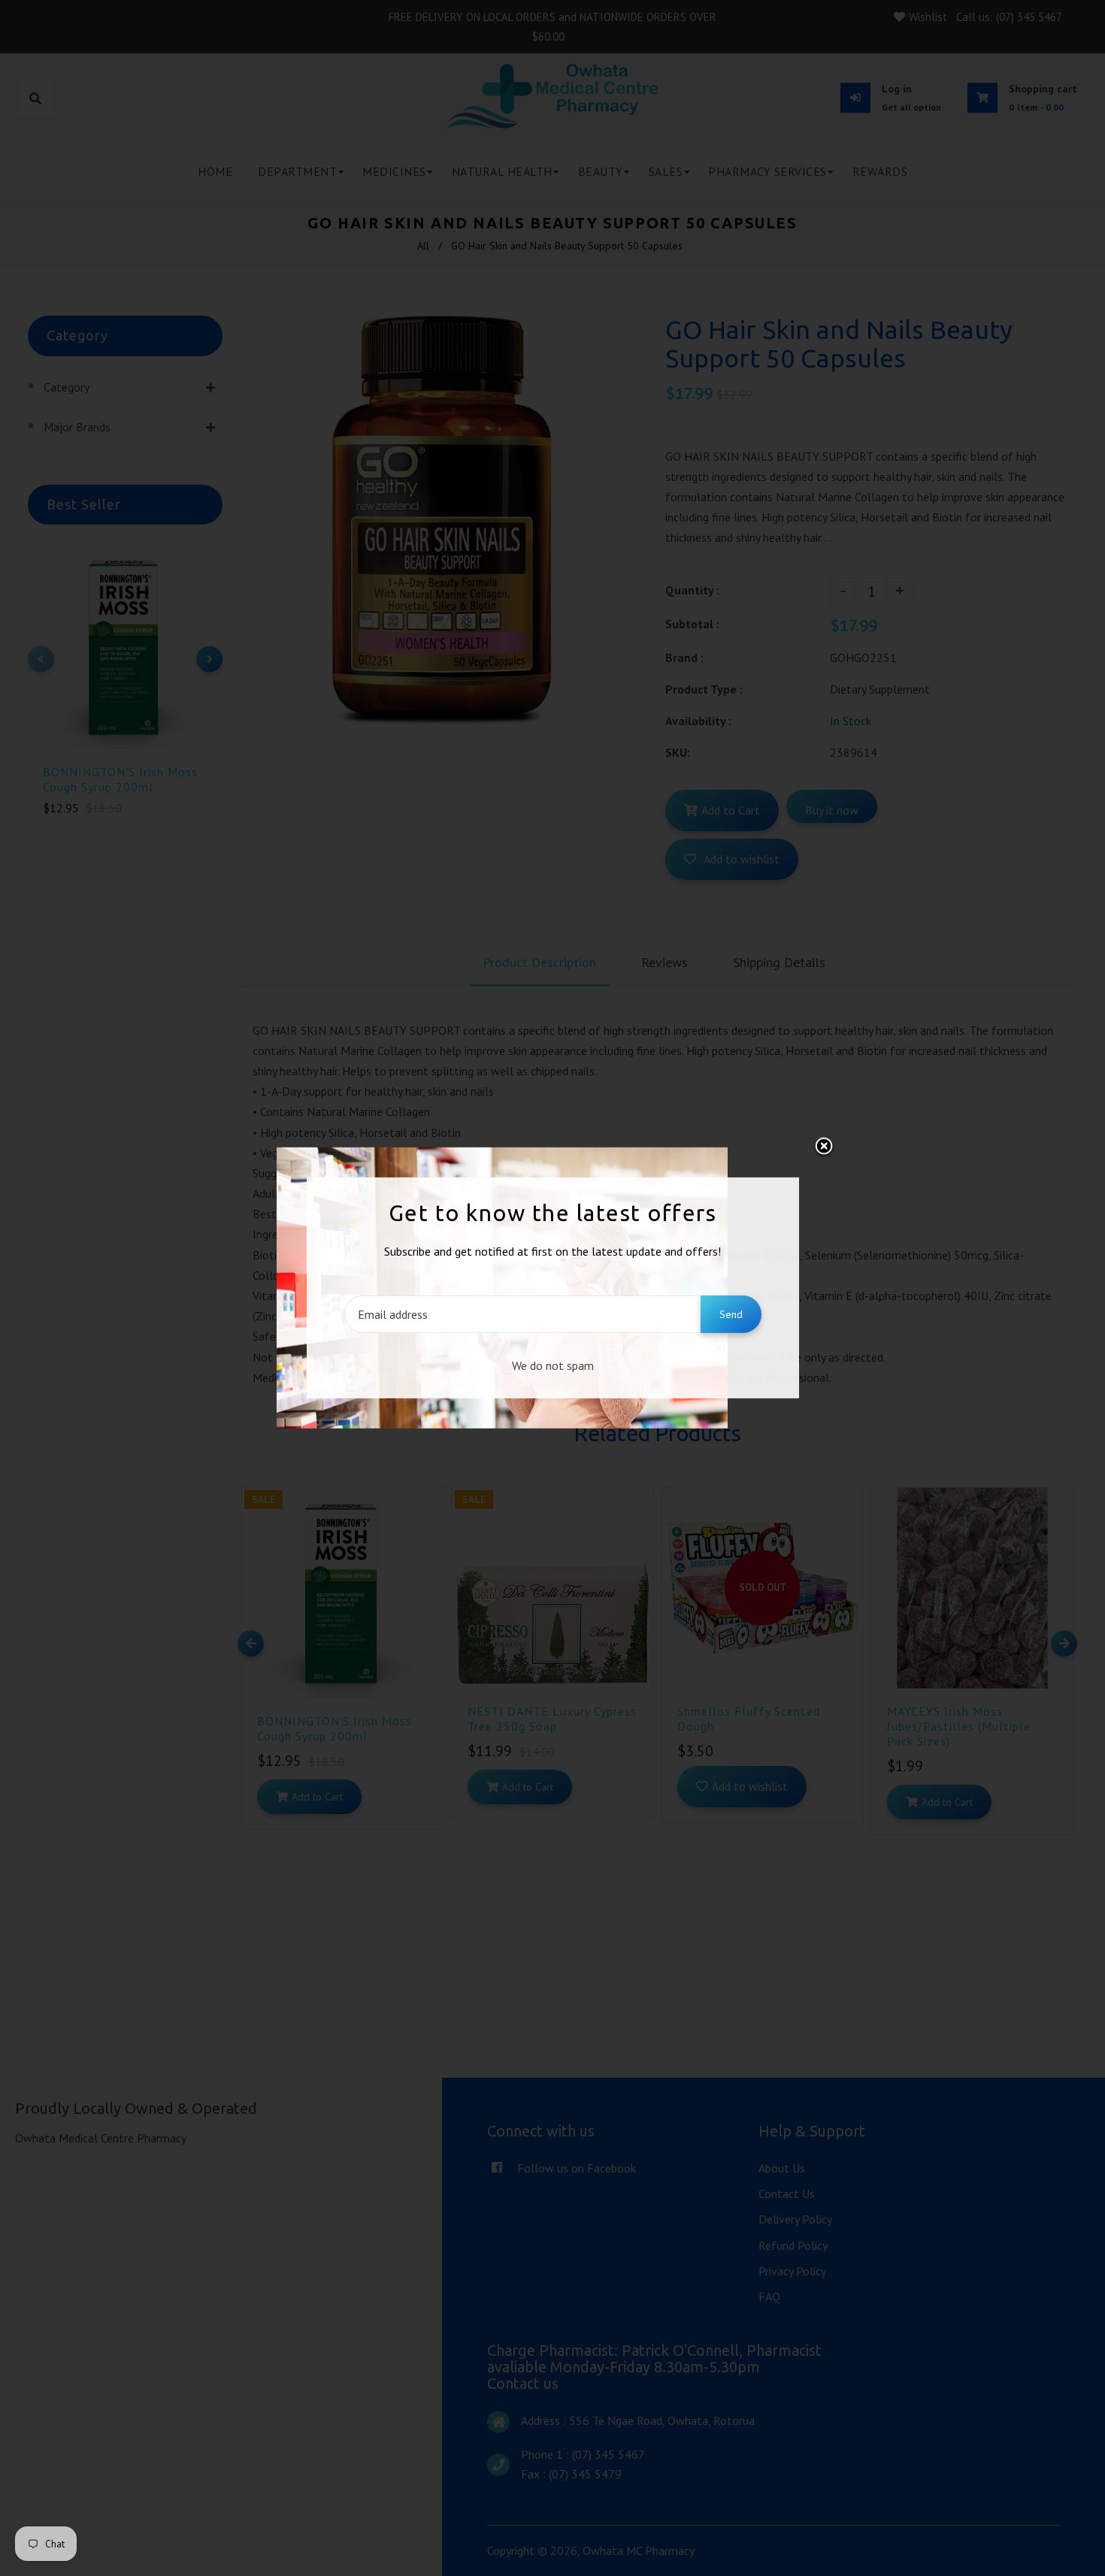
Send (731, 1314)
